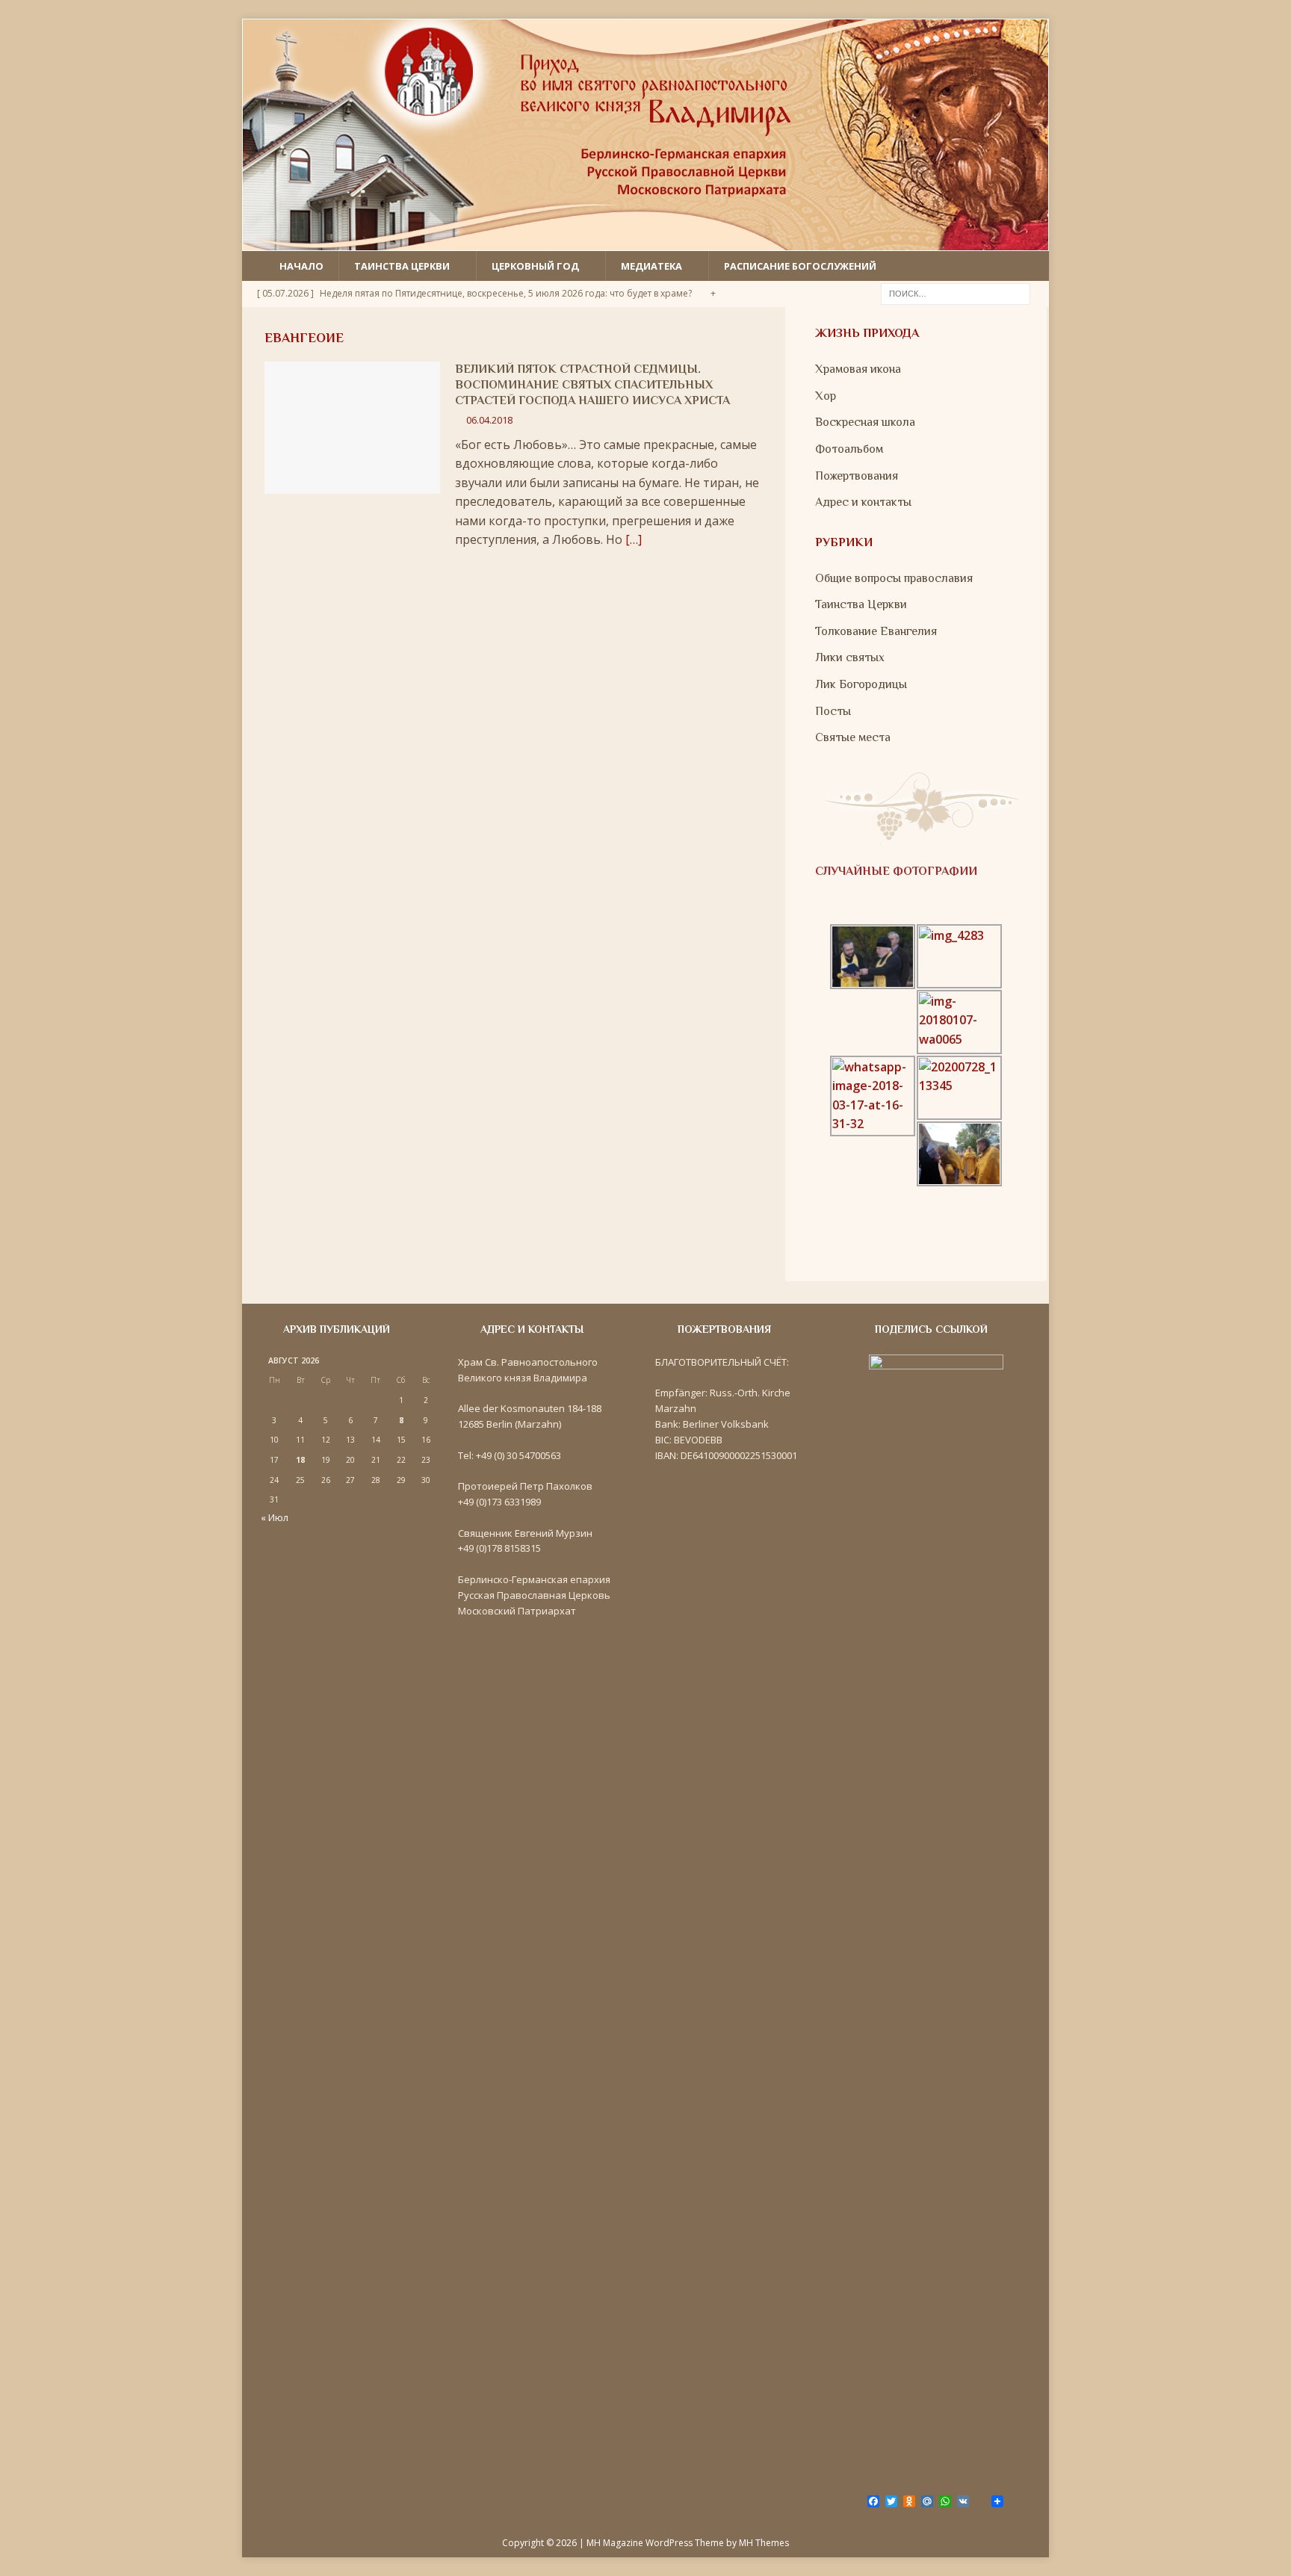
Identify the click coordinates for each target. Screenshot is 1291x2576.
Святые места (853, 737)
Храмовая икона (858, 369)
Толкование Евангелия (876, 631)
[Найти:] (956, 293)
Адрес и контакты (863, 502)
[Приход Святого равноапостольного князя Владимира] (645, 241)
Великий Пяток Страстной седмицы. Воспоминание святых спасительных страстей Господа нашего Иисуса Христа (592, 385)
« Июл (275, 1517)
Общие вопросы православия (894, 578)
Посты (833, 711)
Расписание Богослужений (800, 266)
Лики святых (850, 657)
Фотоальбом (849, 449)
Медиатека (651, 266)
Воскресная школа (865, 422)
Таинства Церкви (861, 604)
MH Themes (764, 2543)
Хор (826, 396)
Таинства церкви (402, 266)
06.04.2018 (489, 420)
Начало (301, 266)
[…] (634, 539)
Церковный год (535, 266)
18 (300, 1460)
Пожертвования (857, 476)
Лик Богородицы (861, 684)
